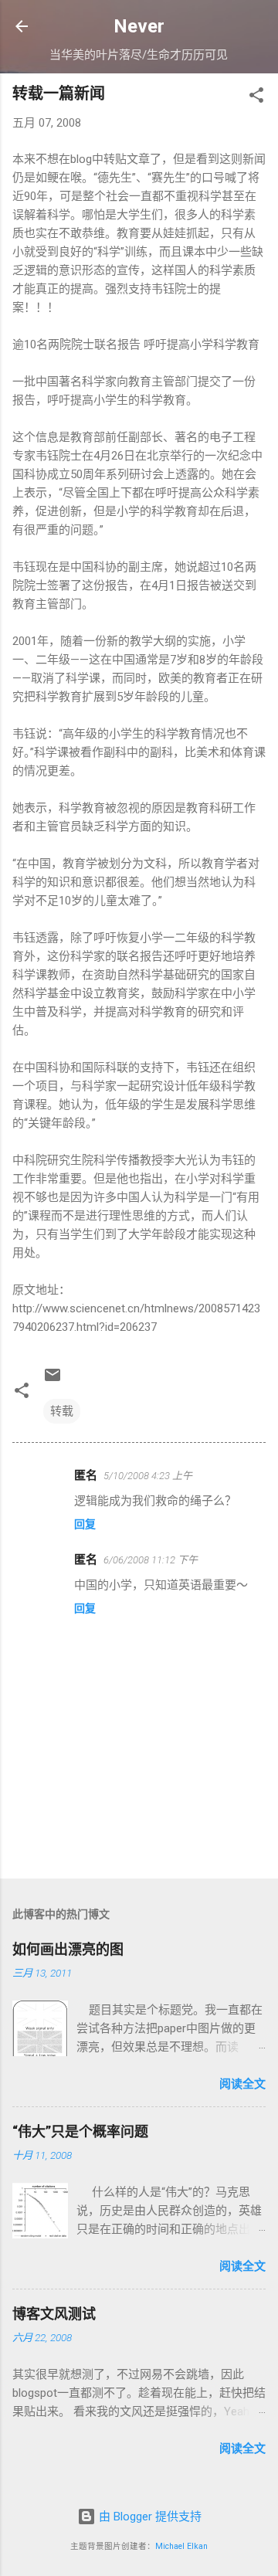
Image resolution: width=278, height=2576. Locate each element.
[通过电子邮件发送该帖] (53, 1380)
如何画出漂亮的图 (68, 1949)
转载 (62, 1411)
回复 (85, 1524)
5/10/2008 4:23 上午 (148, 1476)
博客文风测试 (54, 2314)
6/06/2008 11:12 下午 (151, 1560)
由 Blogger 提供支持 (149, 2517)
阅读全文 (242, 2084)
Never (139, 26)
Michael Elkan (181, 2546)
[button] (256, 98)
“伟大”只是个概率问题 (80, 2131)
